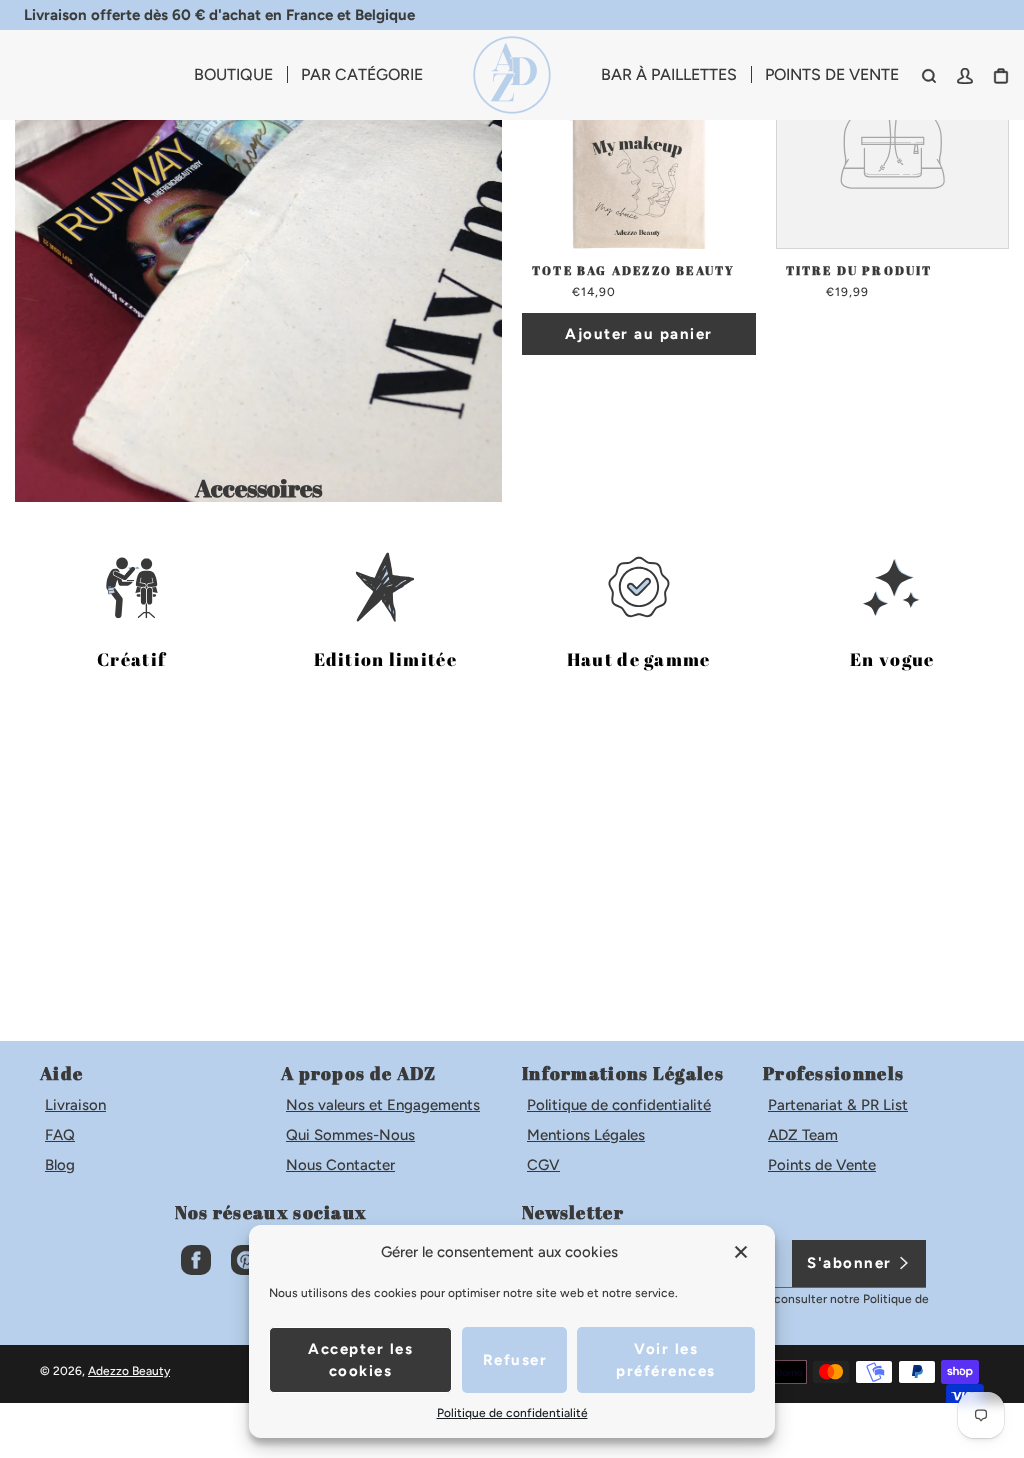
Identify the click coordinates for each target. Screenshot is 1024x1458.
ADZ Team (803, 1135)
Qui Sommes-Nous (350, 1135)
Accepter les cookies (360, 1360)
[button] (743, 1252)
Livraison (75, 1105)
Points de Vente (822, 1165)
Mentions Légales (586, 1135)
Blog (60, 1165)
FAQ (60, 1135)
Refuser (515, 1360)
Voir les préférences (666, 1360)
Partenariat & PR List (838, 1105)
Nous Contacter (340, 1165)
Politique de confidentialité (619, 1105)
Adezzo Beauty (129, 1371)
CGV (543, 1165)
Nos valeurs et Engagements (383, 1105)
